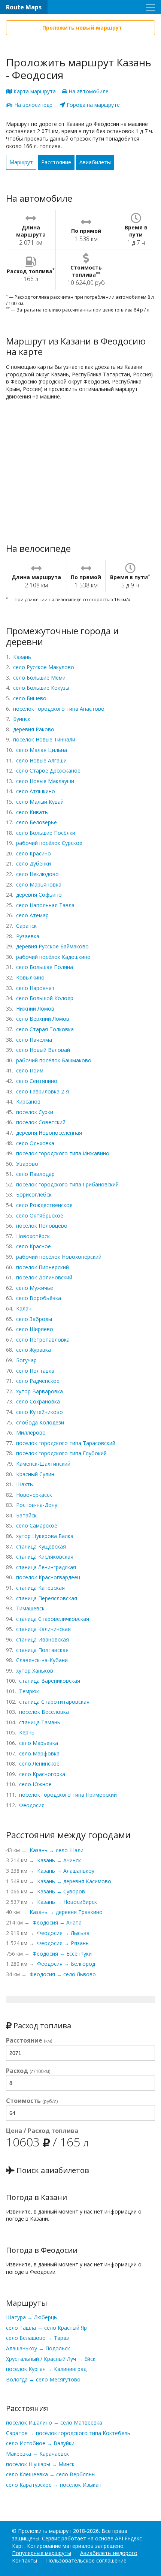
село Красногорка (42, 1774)
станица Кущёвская (41, 1546)
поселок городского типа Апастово (59, 709)
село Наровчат (35, 988)
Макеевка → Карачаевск (37, 2454)
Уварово (27, 1164)
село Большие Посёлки (46, 833)
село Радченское (38, 1381)
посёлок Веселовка (44, 1712)
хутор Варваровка (40, 1391)
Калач (24, 1308)
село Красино (34, 853)
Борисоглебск (34, 1194)
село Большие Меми (39, 678)
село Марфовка (39, 1753)
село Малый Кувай (40, 802)
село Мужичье (35, 1288)
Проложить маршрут (45, 2531)
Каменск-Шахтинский (43, 1464)
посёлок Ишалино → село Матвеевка (54, 2422)
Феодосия (32, 1805)
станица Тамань (40, 1722)
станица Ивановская (42, 1639)
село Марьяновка (39, 884)
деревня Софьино (39, 895)
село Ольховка (35, 1143)
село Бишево (30, 698)
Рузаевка (28, 936)
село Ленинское (39, 1764)
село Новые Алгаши (41, 760)
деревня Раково (34, 729)
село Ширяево (35, 1329)
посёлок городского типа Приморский (68, 1795)
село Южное (35, 1784)
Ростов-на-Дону (37, 1505)
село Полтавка (35, 1371)
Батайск (26, 1515)
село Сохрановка (38, 1401)
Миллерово (31, 1433)
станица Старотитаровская (54, 1702)
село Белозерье (37, 822)
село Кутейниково (40, 1412)
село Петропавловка (43, 1340)
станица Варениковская (50, 1681)
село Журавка (34, 1350)
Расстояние (56, 162)
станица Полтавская (42, 1650)
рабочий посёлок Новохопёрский (59, 1257)
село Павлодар (35, 1174)
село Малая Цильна (42, 750)
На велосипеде (33, 105)
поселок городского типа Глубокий (61, 1453)
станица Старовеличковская (53, 1619)
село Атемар (32, 915)
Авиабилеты (95, 162)
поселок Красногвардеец (48, 1577)
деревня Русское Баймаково (52, 946)
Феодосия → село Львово (63, 1974)
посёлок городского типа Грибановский (67, 1184)
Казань (22, 657)
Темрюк (29, 1691)
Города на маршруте (92, 105)
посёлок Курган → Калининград (46, 2369)
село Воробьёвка (39, 1298)
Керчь (27, 1732)
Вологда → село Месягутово (43, 2379)
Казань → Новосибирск (67, 1902)
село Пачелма (34, 1040)
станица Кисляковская (45, 1557)
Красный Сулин (35, 1474)
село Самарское (37, 1525)
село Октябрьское (40, 1215)
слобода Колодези (40, 1422)
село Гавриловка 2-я (42, 1091)
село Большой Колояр (45, 998)
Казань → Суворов (61, 1891)
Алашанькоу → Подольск (38, 2348)
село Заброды (34, 1319)
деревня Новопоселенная (49, 1133)
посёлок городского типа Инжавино (63, 1153)
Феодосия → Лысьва (63, 1933)
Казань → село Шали (57, 1850)
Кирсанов (28, 1102)
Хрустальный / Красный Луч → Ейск (51, 2359)
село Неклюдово (37, 874)
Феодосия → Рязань (63, 1943)
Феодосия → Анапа (57, 1922)
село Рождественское (44, 1205)
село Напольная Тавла (45, 905)
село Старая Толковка (45, 1029)
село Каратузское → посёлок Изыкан (54, 2485)
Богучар (26, 1360)
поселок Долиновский (44, 1277)
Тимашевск (30, 1608)
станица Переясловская (47, 1598)
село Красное (34, 1246)
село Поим (30, 1070)
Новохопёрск (33, 1236)
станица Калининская (43, 1629)
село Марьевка (39, 1743)
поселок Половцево (42, 1226)
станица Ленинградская (46, 1567)
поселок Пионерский (42, 1267)
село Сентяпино (37, 1081)
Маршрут (21, 162)
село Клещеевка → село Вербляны (51, 2474)
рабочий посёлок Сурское (49, 843)
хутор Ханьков (35, 1671)
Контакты (25, 2560)
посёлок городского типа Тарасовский (66, 1443)
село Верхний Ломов (43, 1019)
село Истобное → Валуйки (40, 2443)
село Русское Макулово (44, 667)
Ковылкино (30, 977)
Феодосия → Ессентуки (62, 1954)
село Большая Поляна (45, 967)
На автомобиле (88, 91)
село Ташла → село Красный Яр (46, 2328)
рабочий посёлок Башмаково (54, 1060)
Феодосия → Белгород (66, 1964)
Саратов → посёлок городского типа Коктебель (68, 2433)
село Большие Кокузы (41, 688)
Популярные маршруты (42, 2553)
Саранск (26, 926)
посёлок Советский (41, 1122)
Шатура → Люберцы (32, 2317)
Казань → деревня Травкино (66, 1912)
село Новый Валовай (43, 1050)
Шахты (25, 1484)
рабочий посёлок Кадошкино (53, 957)
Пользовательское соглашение (86, 2560)
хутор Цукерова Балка (45, 1536)
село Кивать (32, 812)
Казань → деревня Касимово (74, 1881)
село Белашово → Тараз (37, 2338)
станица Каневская (40, 1588)
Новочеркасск (34, 1495)
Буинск (22, 719)
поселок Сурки (35, 1112)
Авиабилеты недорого (109, 2553)
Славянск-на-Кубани (42, 1660)
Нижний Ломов (35, 1009)
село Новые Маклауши (45, 781)
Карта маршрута (34, 91)
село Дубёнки (34, 863)
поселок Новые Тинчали (44, 739)
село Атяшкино (36, 791)
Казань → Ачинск (59, 1860)
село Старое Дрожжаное (48, 771)
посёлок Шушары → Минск (40, 2464)
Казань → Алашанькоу (66, 1871)
